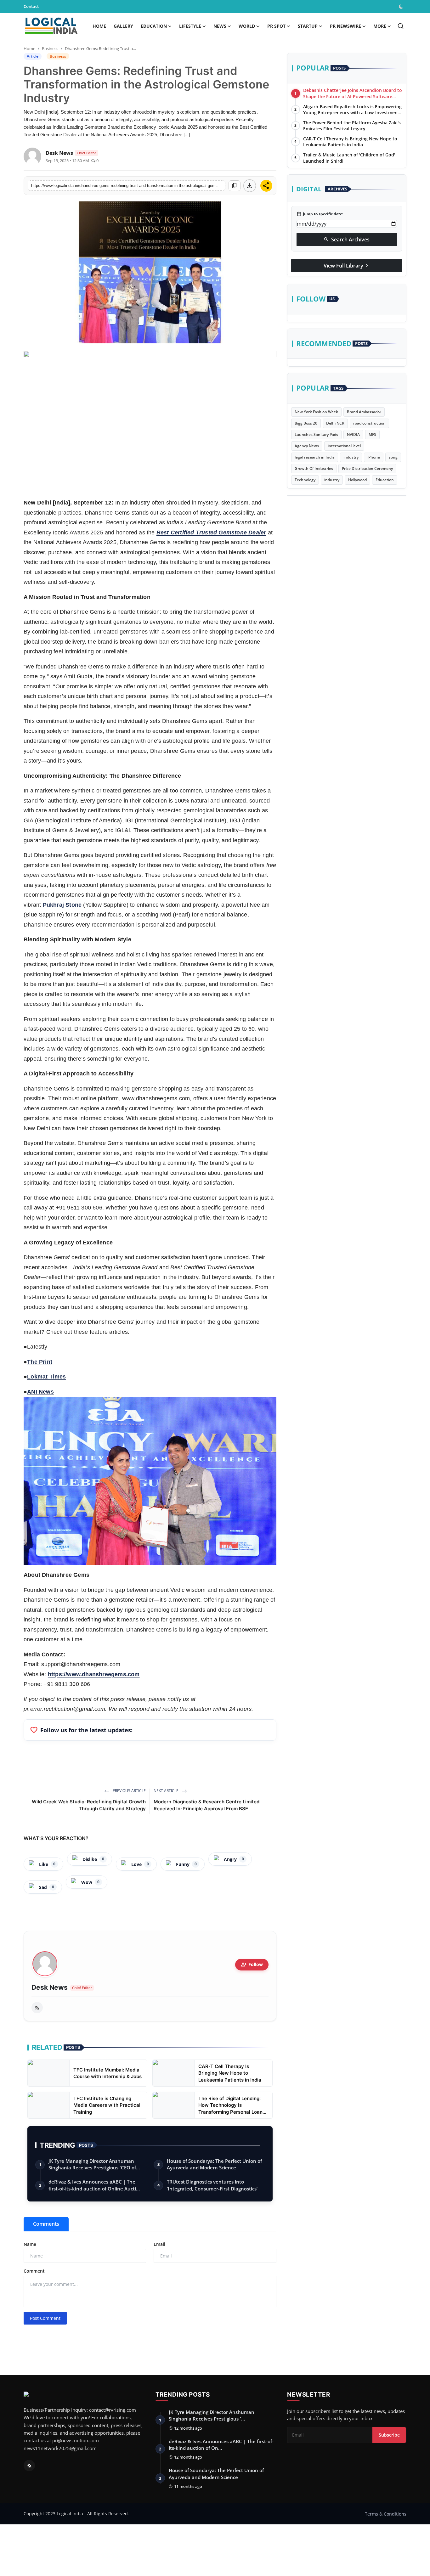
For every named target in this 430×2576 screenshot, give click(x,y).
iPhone (374, 457)
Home (99, 26)
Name (30, 2244)
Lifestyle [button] (190, 26)
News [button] (220, 26)
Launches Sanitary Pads (316, 434)
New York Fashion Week (316, 412)
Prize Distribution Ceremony (367, 468)
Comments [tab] (46, 2224)
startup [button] (308, 26)
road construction (369, 423)
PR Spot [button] (276, 26)
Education (385, 480)
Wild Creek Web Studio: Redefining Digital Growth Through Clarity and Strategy (89, 1805)
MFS (372, 434)
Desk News (50, 1987)
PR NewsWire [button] (345, 26)
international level (344, 446)
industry (351, 457)
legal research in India (315, 457)
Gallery (123, 26)
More (380, 26)
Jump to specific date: (320, 214)
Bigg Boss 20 (306, 423)
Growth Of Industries (314, 468)
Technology (305, 480)
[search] (401, 26)
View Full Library (347, 265)
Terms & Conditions (386, 2514)
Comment (34, 2271)
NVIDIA (353, 434)
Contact (31, 6)
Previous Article (129, 1791)
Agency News (307, 446)
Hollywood (357, 480)
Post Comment (45, 2318)
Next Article (167, 1791)
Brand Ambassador (364, 412)
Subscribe (389, 2435)
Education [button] (154, 26)
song (393, 457)
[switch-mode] (402, 7)
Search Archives (347, 239)
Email (159, 2244)
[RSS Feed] (37, 2008)
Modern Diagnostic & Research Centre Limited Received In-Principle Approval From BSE (207, 1805)
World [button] (247, 26)
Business (50, 48)
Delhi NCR (335, 423)
